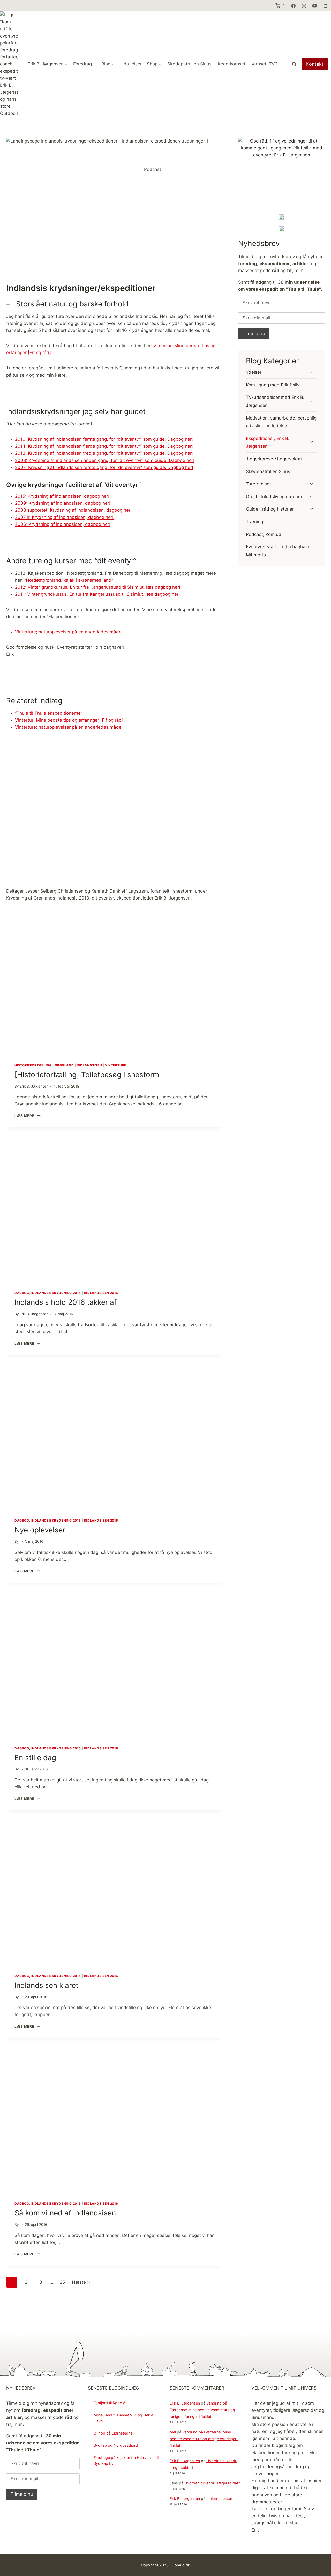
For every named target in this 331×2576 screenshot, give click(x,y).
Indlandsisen (89, 1065)
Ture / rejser (258, 484)
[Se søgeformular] (294, 64)
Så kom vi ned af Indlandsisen (65, 2213)
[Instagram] (304, 6)
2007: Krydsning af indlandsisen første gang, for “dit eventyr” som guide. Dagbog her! (104, 467)
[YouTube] (315, 6)
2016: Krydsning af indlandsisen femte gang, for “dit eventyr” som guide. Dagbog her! (104, 439)
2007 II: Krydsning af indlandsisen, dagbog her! (64, 517)
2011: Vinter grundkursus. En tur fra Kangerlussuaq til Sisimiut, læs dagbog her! (97, 594)
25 (62, 2282)
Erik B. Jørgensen (185, 2403)
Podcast (153, 169)
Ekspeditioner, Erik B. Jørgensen (268, 442)
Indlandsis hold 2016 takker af (66, 1302)
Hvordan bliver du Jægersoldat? (212, 2483)
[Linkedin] (325, 6)
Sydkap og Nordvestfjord (116, 2445)
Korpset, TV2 (264, 64)
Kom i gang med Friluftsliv (273, 385)
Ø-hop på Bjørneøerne (113, 2433)
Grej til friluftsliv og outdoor (274, 497)
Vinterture (116, 1065)
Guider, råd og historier (270, 509)
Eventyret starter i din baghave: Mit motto (279, 551)
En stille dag (35, 1758)
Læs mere (26, 1116)
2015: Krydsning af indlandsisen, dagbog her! (62, 496)
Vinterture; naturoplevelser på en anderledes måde (68, 632)
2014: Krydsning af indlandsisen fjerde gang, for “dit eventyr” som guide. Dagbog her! (104, 446)
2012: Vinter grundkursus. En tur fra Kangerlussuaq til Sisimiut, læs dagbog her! (98, 587)
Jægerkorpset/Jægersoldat (274, 459)
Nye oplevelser (40, 1530)
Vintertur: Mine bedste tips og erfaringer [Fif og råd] (69, 720)
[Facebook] (293, 6)
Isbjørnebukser (219, 2498)
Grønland (64, 1065)
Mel (173, 2432)
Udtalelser (131, 64)
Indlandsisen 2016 (101, 1293)
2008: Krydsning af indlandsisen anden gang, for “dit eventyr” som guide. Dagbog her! (105, 460)
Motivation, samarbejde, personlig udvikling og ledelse (281, 422)
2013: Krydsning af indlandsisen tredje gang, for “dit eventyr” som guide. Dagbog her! (104, 453)
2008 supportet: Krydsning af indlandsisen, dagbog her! (73, 510)
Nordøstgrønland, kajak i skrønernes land (69, 580)
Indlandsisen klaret (46, 1985)
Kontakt (315, 64)
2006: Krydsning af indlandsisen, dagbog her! (63, 524)
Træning (254, 522)
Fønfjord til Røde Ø (110, 2403)
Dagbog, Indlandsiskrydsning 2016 (48, 1293)
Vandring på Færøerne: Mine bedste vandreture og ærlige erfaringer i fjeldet (202, 2410)
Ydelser (254, 372)
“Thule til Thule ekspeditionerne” (49, 713)
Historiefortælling (33, 1065)
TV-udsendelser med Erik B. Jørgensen (275, 401)
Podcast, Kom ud (264, 534)
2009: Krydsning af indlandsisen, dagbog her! (63, 503)
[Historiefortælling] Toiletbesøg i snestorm (87, 1075)
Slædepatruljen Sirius (189, 64)
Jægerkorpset (231, 64)
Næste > (81, 2282)
